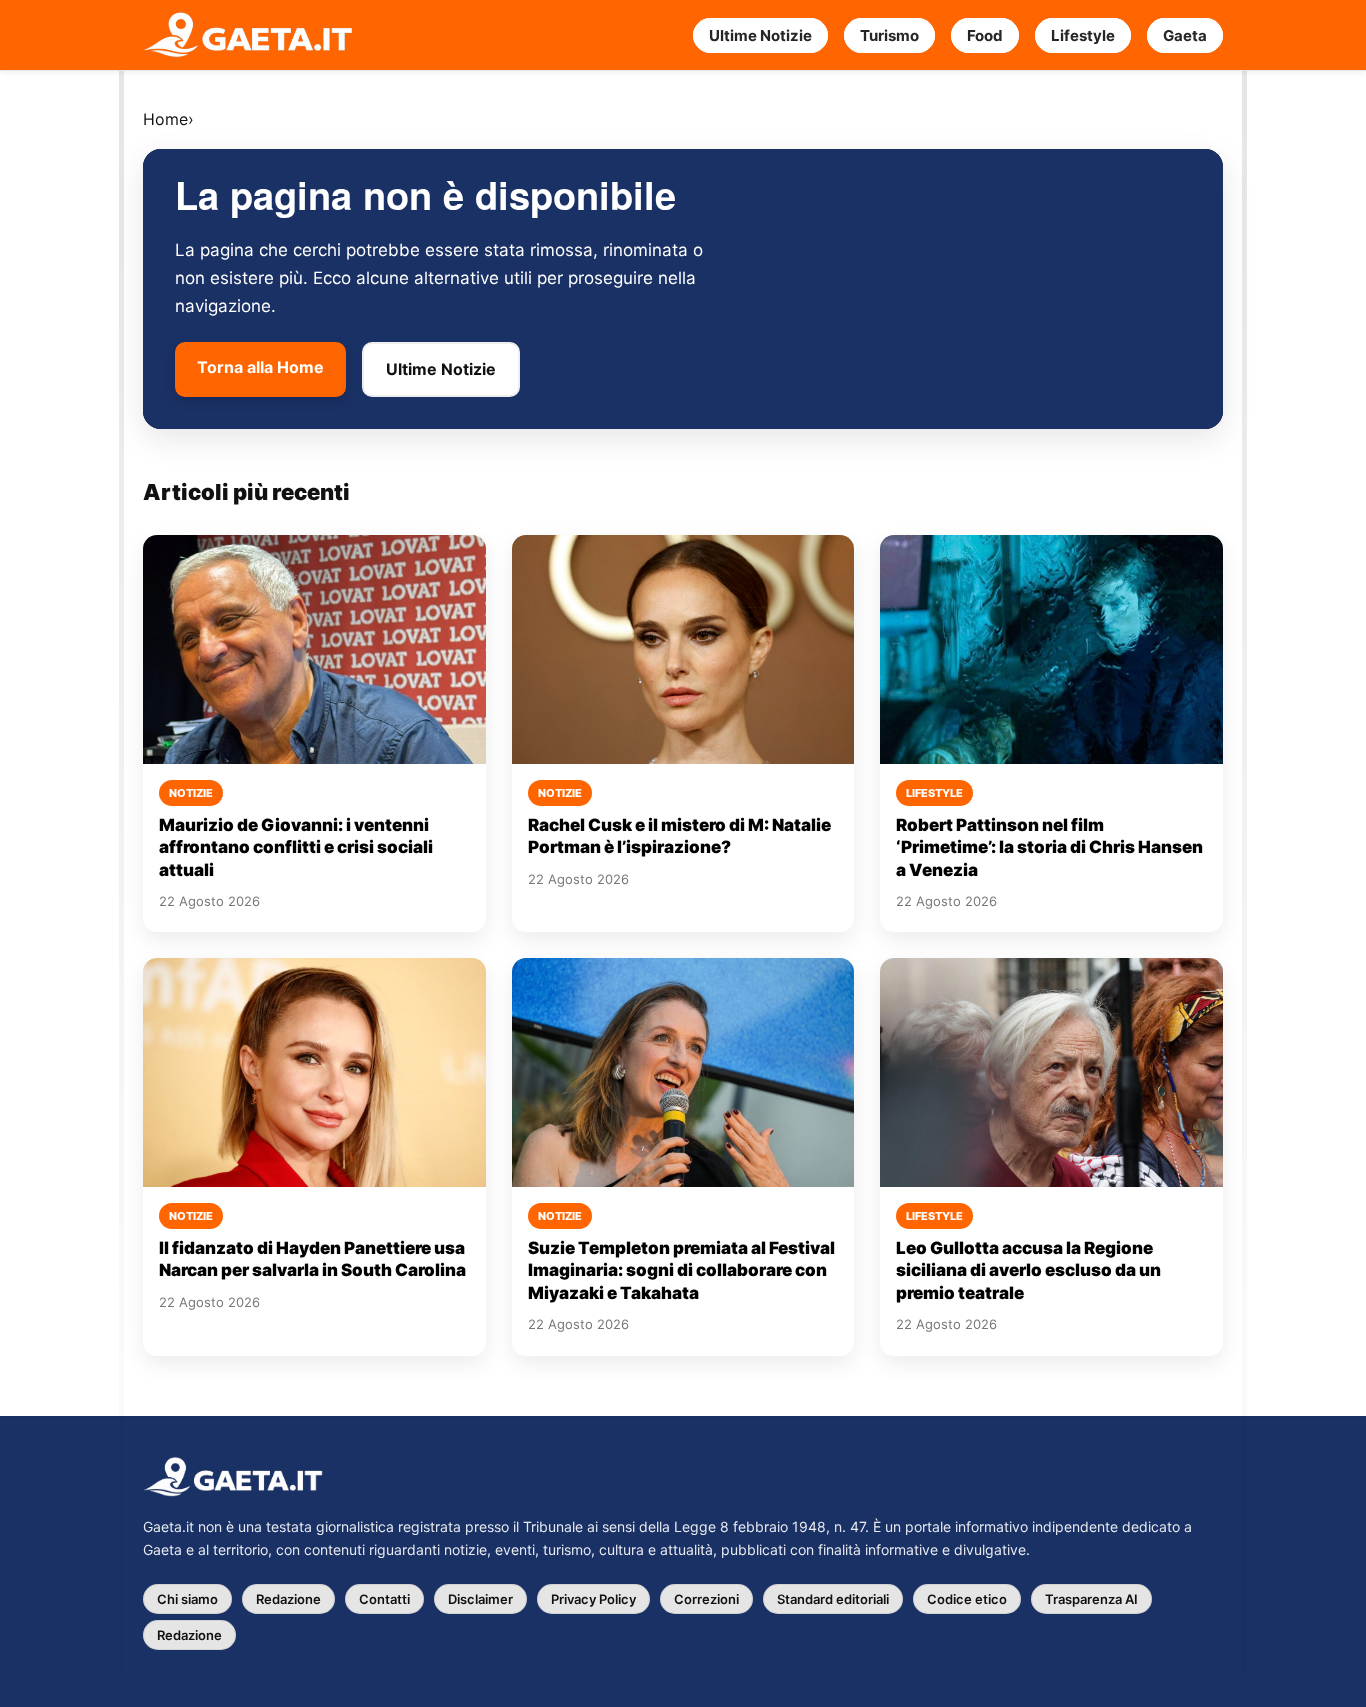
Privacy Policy (593, 1599)
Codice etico (967, 1599)
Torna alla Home (260, 367)
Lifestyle (1083, 35)
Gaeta (1185, 35)
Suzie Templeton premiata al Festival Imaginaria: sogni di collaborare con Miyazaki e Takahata (681, 1270)
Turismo (889, 35)
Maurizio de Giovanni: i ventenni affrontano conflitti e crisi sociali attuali (296, 847)
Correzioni (706, 1599)
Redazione (288, 1599)
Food (985, 35)
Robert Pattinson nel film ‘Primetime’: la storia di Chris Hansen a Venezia (1049, 847)
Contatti (384, 1599)
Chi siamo (187, 1599)
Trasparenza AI (1091, 1599)
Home (165, 119)
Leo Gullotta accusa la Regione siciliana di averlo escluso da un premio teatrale (1028, 1270)
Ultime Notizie (760, 35)
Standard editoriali (833, 1599)
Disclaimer (480, 1599)
